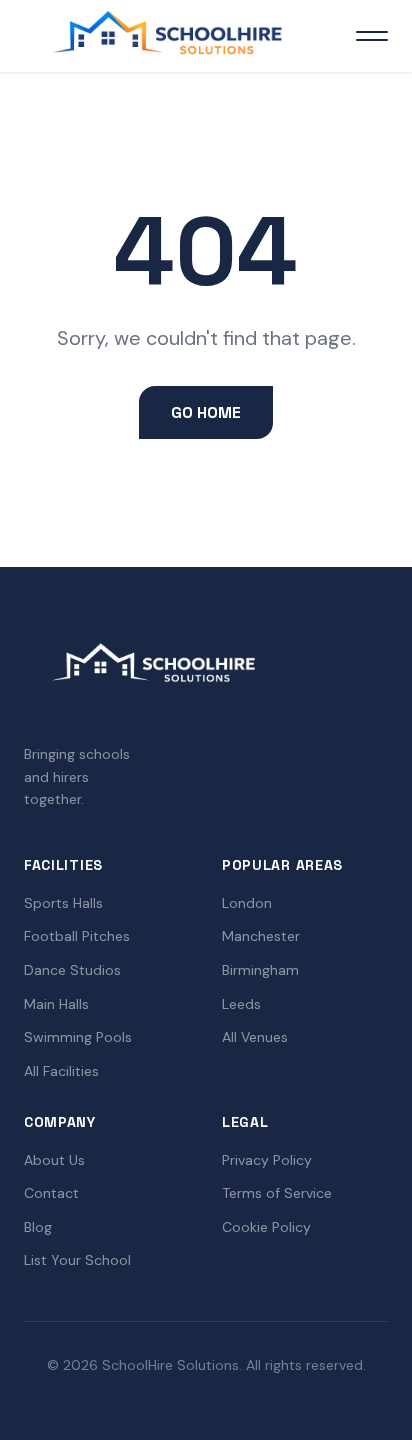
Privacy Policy (267, 1160)
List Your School (77, 1260)
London (247, 903)
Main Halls (56, 1004)
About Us (54, 1160)
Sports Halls (63, 903)
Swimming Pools (78, 1037)
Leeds (241, 1004)
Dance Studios (72, 970)
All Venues (255, 1037)
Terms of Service (277, 1193)
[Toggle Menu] (372, 36)
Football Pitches (77, 936)
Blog (38, 1227)
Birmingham (260, 970)
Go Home (206, 412)
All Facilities (61, 1071)
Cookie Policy (266, 1227)
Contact (51, 1193)
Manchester (261, 936)
